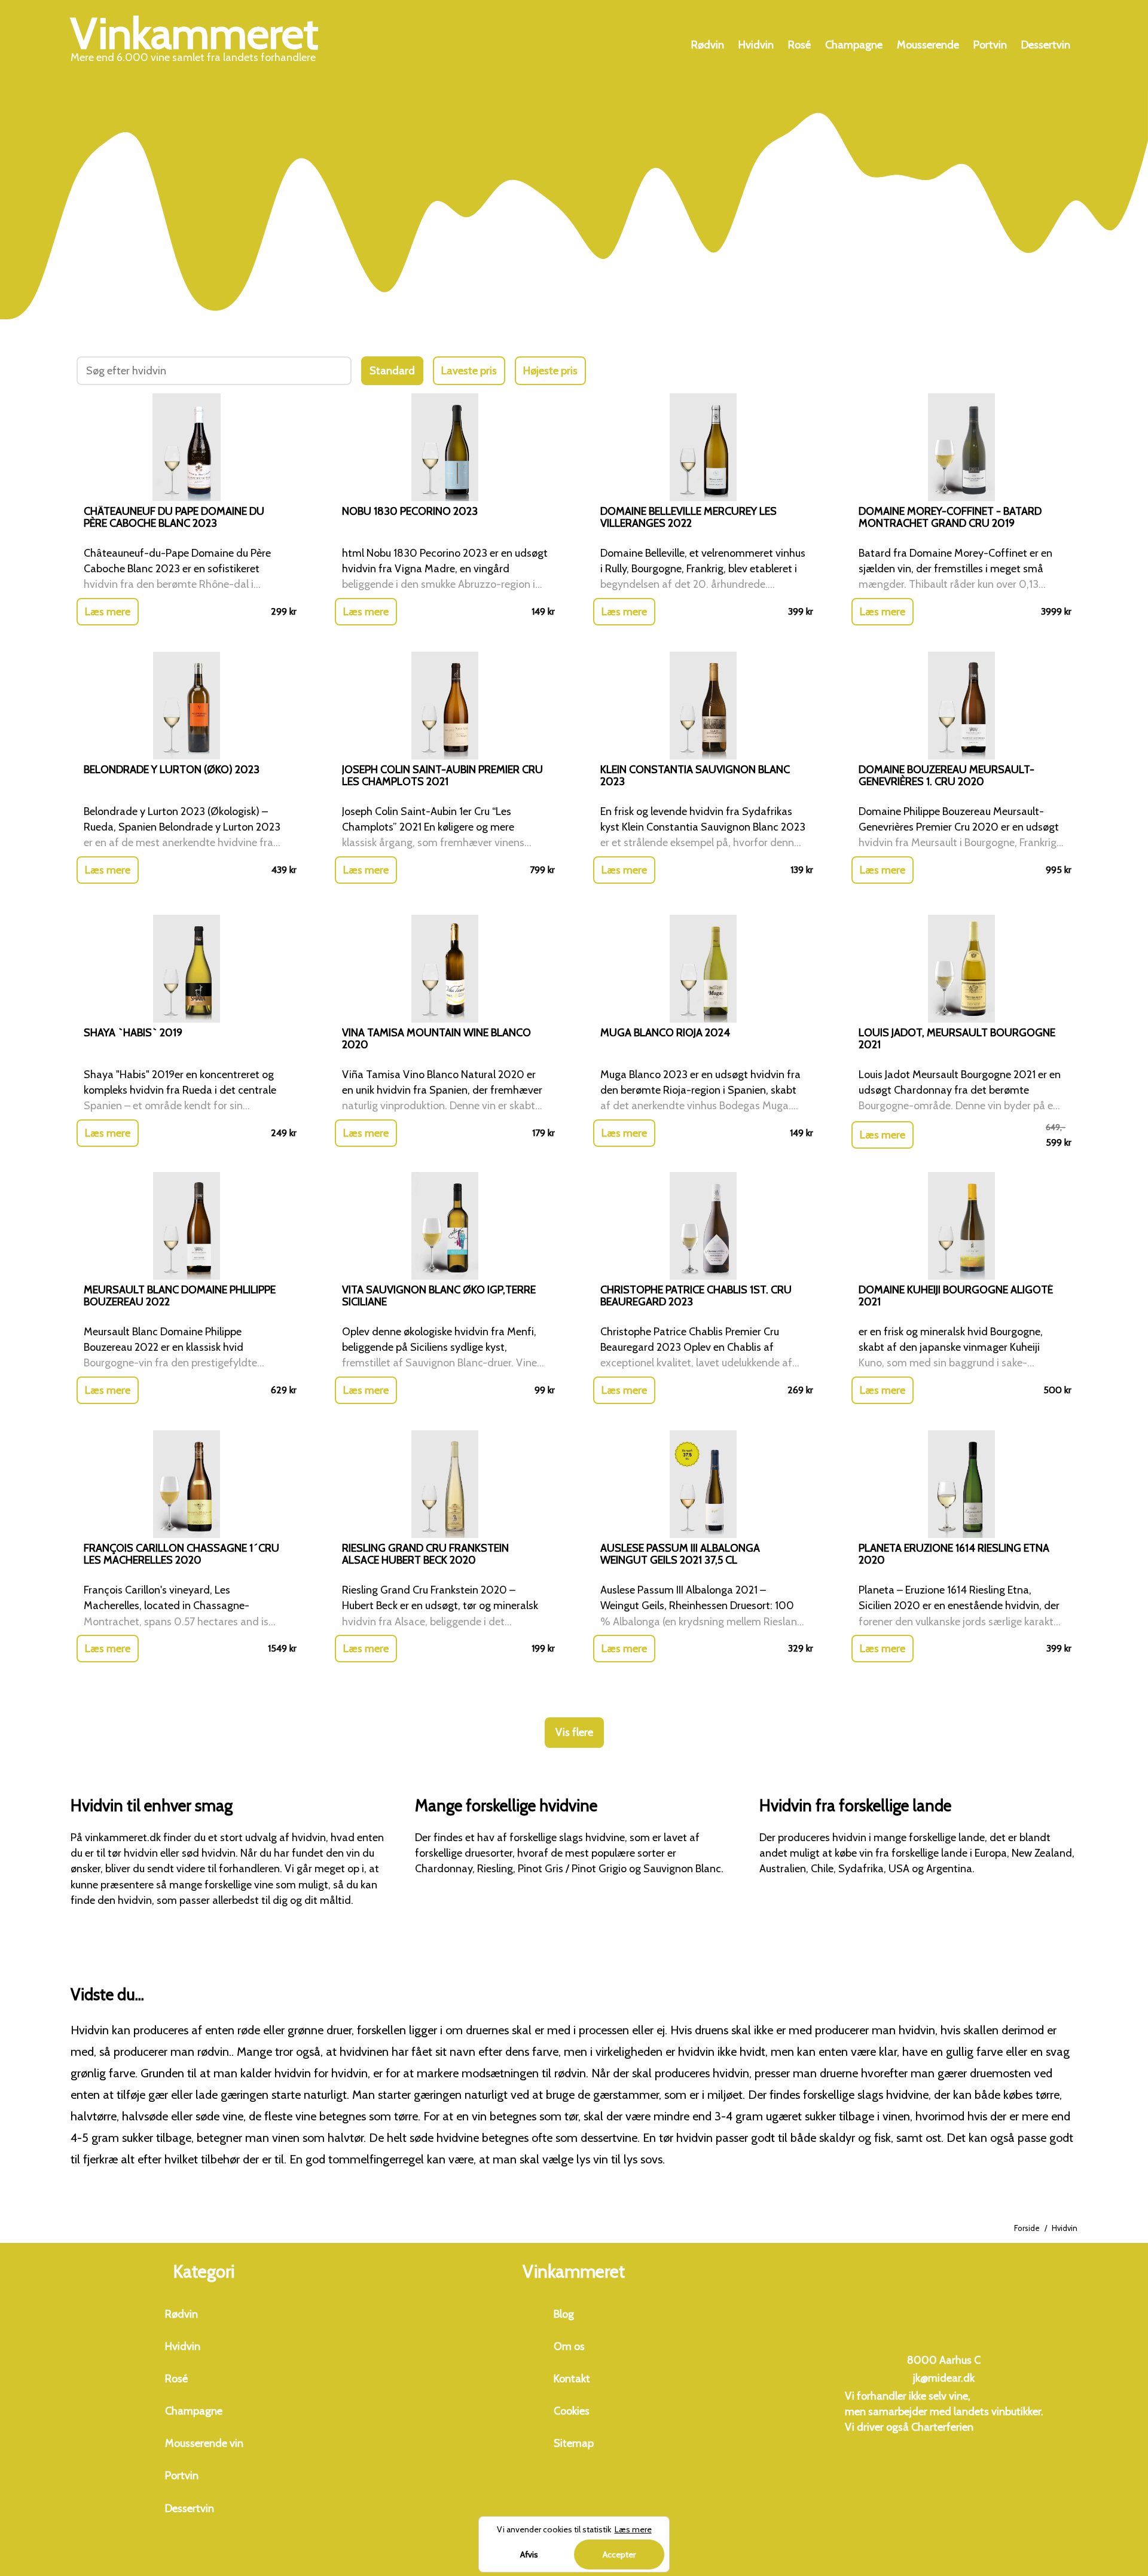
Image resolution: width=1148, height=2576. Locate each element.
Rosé (799, 45)
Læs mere (108, 612)
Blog (564, 2314)
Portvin (990, 45)
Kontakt (572, 2379)
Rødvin (708, 45)
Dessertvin (1046, 45)
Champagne (854, 45)
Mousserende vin (204, 2443)
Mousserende (928, 45)
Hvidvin (756, 45)
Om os (569, 2346)
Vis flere (574, 1732)
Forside (1027, 2228)
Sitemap (574, 2443)
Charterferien (942, 2427)
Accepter (619, 2554)
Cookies (572, 2411)
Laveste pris (469, 371)
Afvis (529, 2554)
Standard (392, 371)
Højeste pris (550, 371)
